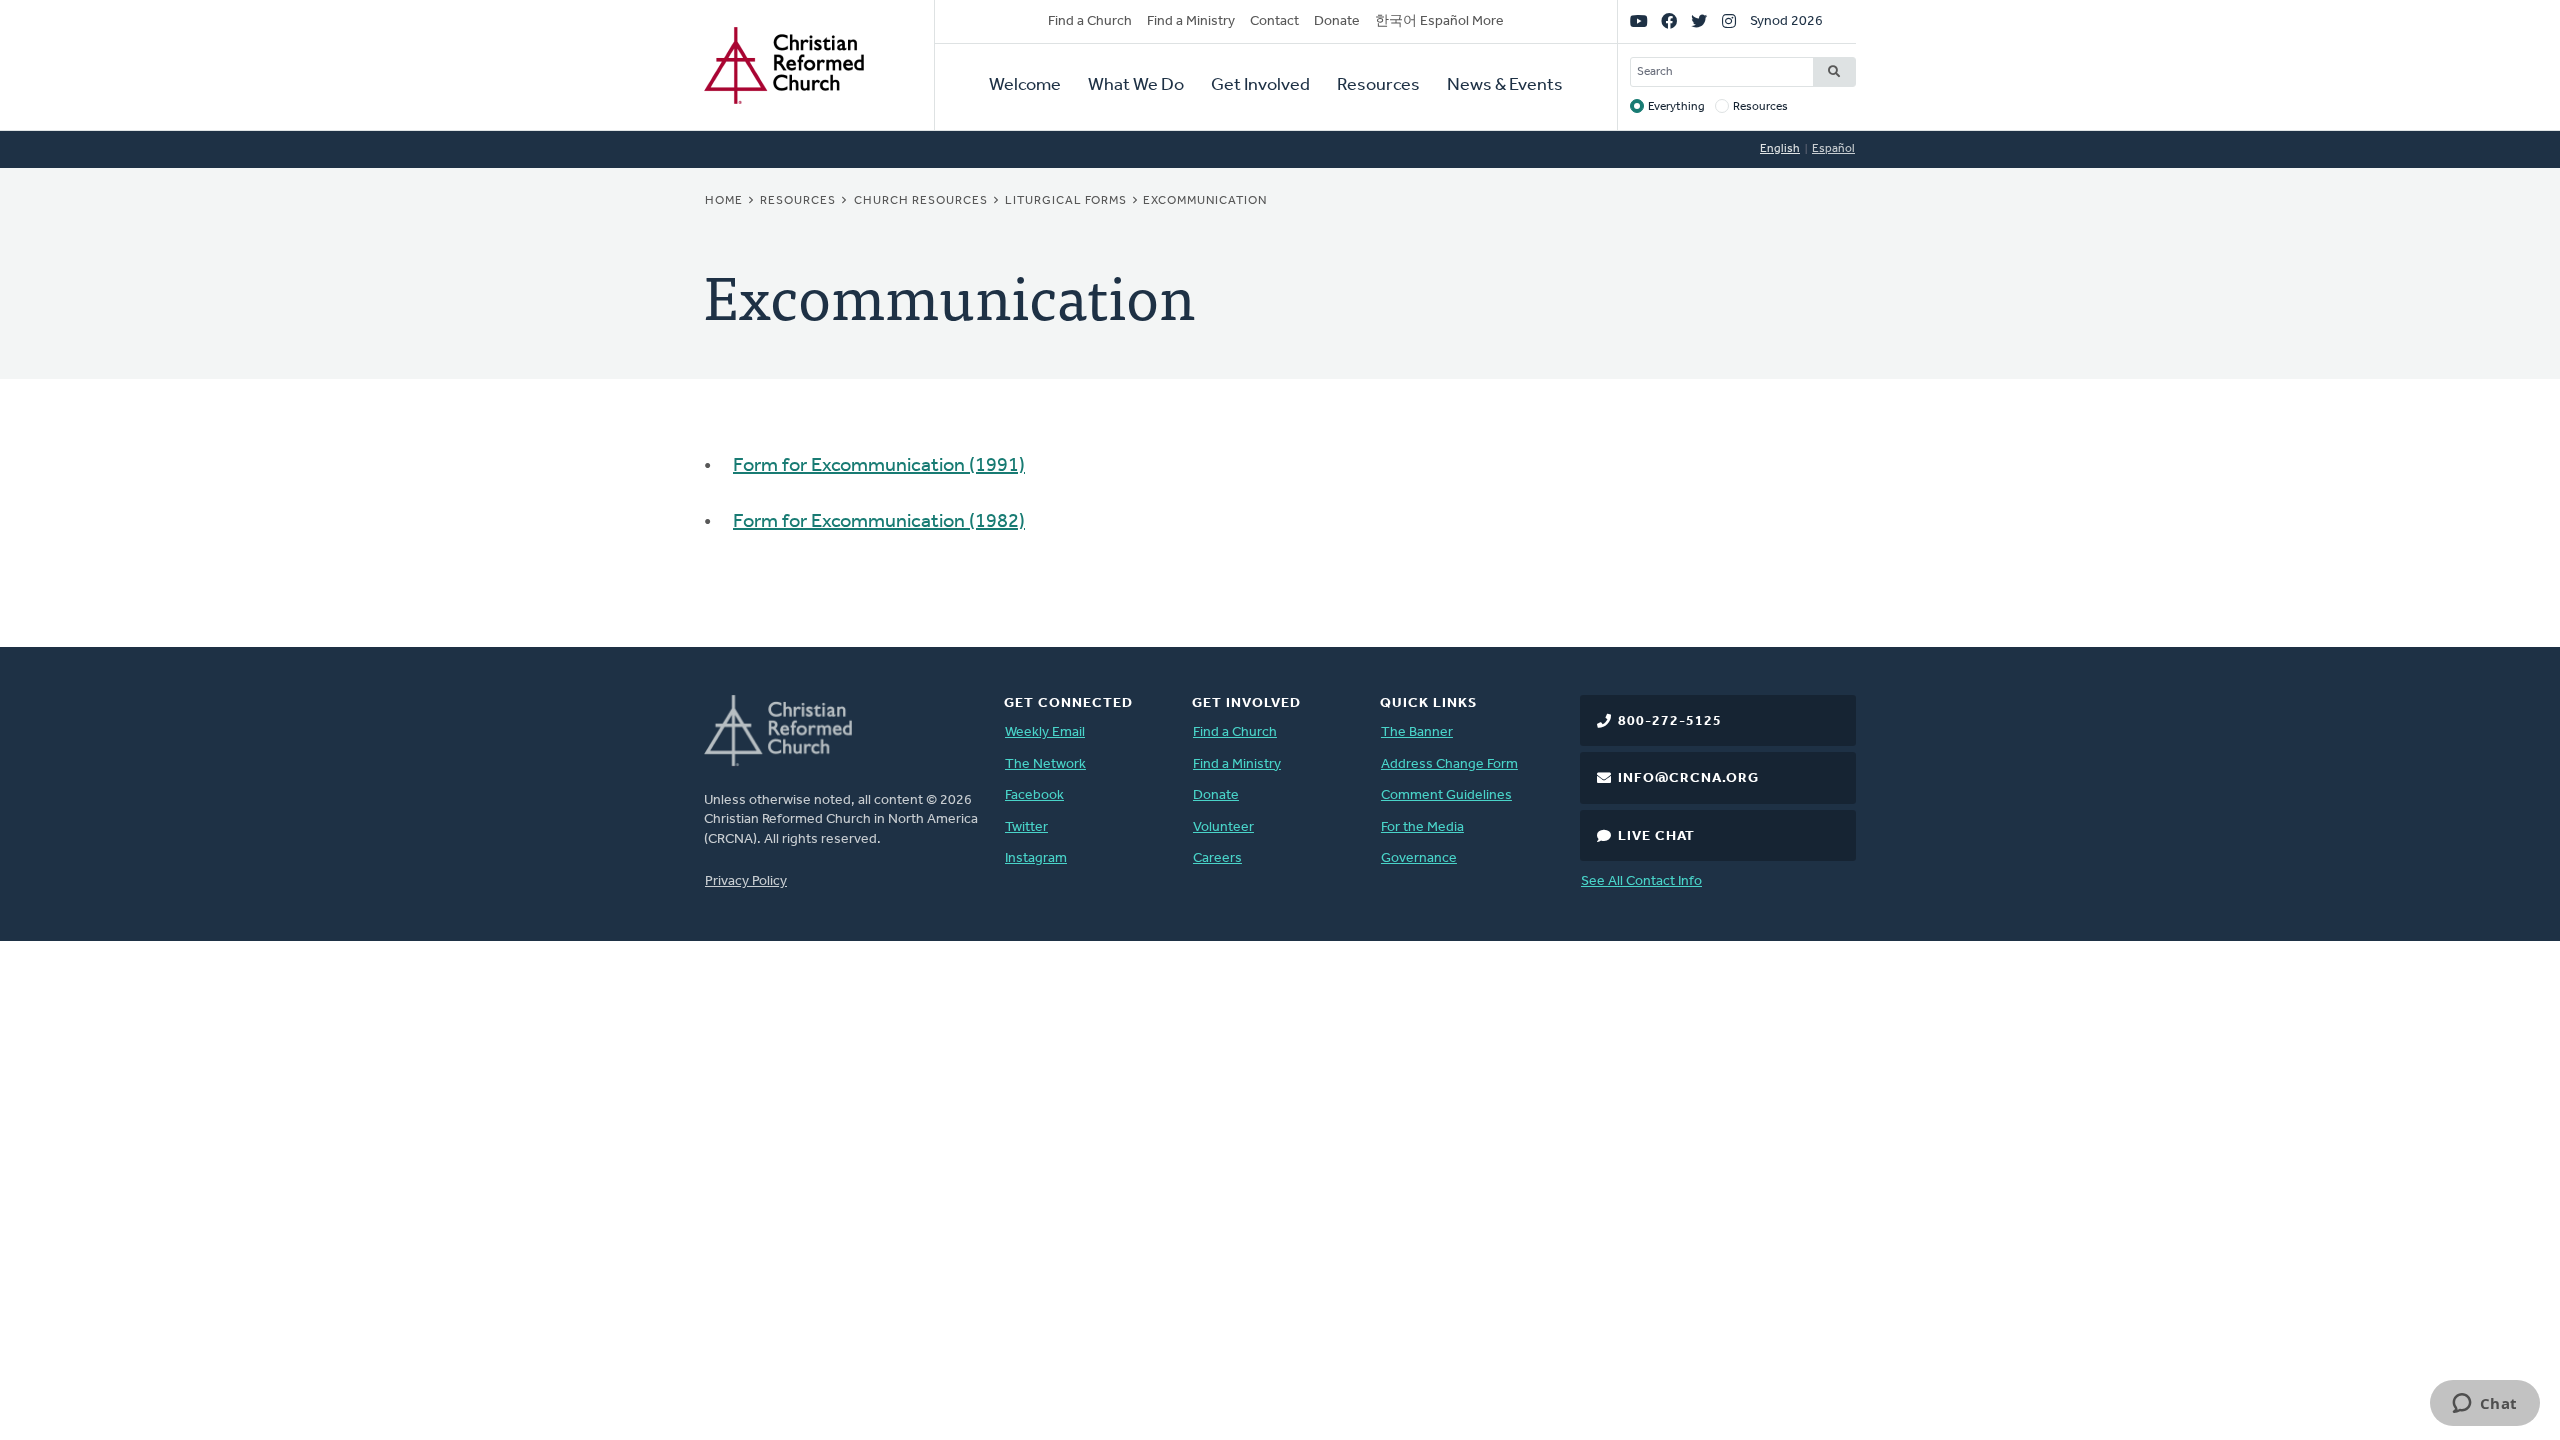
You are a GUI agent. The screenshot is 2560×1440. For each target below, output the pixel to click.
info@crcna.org (1688, 778)
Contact (1274, 21)
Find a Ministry (1191, 21)
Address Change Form (1449, 764)
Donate (1337, 21)
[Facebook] (1669, 22)
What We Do (1136, 86)
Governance (1419, 858)
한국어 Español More (1439, 21)
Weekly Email (1045, 732)
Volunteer (1223, 827)
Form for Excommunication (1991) (879, 466)
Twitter (1026, 827)
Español (1833, 149)
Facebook (1034, 795)
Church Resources (921, 201)
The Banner (1417, 732)
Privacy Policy (746, 881)
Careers (1217, 858)
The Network (1045, 764)
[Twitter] (1699, 22)
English (1780, 149)
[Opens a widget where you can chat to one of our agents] (2484, 1405)
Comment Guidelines (1446, 795)
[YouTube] (1639, 22)
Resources (1378, 86)
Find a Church (1090, 21)
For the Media (1422, 827)
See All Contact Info (1641, 881)
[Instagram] (1729, 22)
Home (724, 201)
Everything (1676, 107)
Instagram (1036, 858)
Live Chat (1656, 836)
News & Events (1505, 86)
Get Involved (1260, 86)
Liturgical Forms (1066, 201)
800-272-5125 (1670, 721)
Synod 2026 (1786, 21)
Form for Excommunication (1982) (879, 522)
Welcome (1025, 86)
